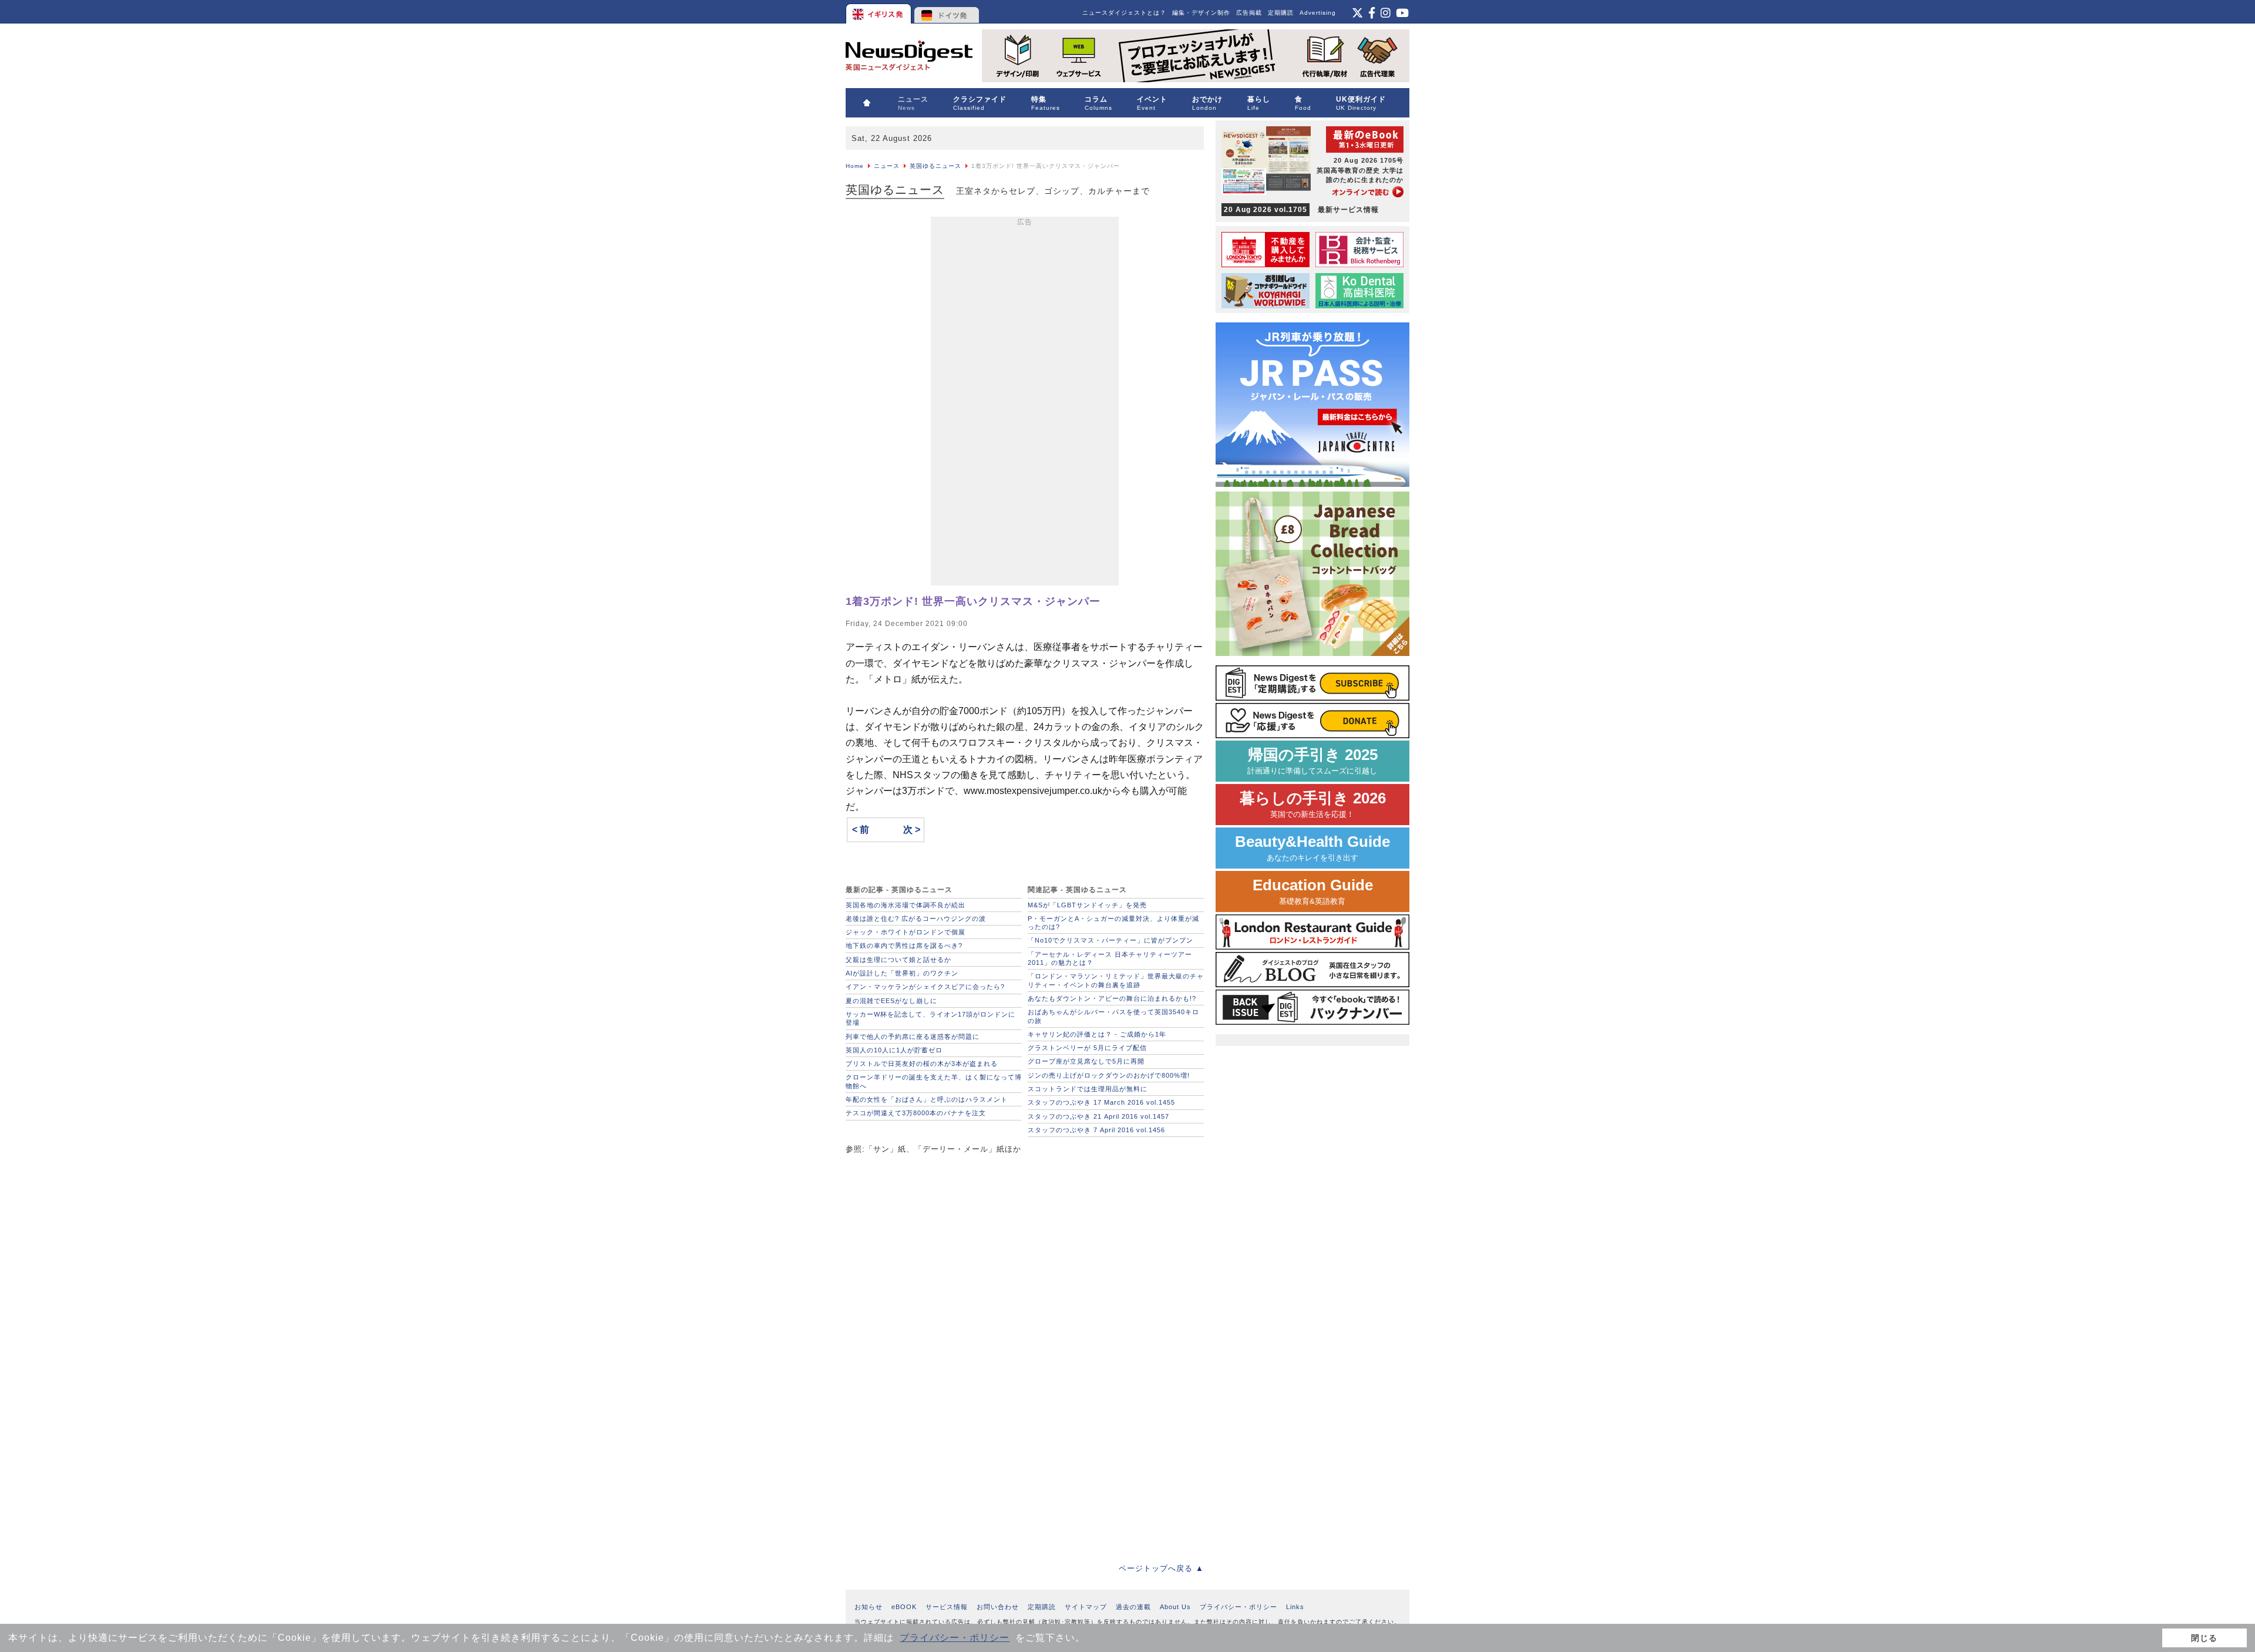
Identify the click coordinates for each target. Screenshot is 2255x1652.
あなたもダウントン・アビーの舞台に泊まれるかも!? (1112, 998)
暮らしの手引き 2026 (1313, 804)
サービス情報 (947, 1607)
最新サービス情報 (1301, 210)
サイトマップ (1086, 1607)
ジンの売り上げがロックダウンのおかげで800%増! (1109, 1075)
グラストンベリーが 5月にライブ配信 (1087, 1048)
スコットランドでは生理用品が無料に (1088, 1089)
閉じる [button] (2204, 1638)
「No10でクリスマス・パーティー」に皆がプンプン (1110, 940)
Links (1295, 1607)
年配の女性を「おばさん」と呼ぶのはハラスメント (927, 1099)
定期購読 (1281, 13)
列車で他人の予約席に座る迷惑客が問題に (913, 1037)
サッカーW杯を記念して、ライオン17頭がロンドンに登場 (930, 1018)
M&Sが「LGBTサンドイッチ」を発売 (1087, 905)
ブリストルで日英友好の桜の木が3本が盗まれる (922, 1064)
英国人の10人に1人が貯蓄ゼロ (894, 1050)
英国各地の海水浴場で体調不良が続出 (906, 905)
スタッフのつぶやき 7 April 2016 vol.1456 (1096, 1130)
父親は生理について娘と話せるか (898, 960)
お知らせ (869, 1607)
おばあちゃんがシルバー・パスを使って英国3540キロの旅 (1113, 1016)
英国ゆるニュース (935, 166)
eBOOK (904, 1607)
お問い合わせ (998, 1607)
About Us (1175, 1607)
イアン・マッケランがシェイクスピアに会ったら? (925, 987)
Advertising (1318, 13)
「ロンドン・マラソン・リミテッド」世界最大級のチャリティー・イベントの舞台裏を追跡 (1116, 980)
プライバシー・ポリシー (955, 1638)
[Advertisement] (1025, 403)
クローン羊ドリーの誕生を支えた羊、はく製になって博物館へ (934, 1081)
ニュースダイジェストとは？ (1124, 13)
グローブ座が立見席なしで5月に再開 (1086, 1061)
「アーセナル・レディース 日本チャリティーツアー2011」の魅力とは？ (1110, 958)
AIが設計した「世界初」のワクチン (902, 973)
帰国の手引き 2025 (1312, 761)
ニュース (887, 166)
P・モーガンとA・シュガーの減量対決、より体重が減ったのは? (1113, 923)
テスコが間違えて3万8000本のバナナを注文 (916, 1113)
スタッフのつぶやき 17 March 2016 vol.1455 (1101, 1102)
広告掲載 (1249, 13)
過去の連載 (1133, 1607)
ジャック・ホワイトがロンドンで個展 (906, 932)
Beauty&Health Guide (1312, 848)
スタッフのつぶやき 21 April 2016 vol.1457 (1098, 1116)
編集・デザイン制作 (1201, 13)
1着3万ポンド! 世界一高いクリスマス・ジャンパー (973, 601)
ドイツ (947, 12)
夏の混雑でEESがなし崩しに (891, 1001)
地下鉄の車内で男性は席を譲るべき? (904, 946)
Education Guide (1313, 891)
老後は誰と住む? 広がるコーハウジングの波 (916, 918)
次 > (912, 830)
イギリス (879, 12)
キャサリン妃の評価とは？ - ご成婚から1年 (1097, 1034)
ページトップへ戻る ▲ (1161, 1568)
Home (855, 166)
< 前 (861, 830)
